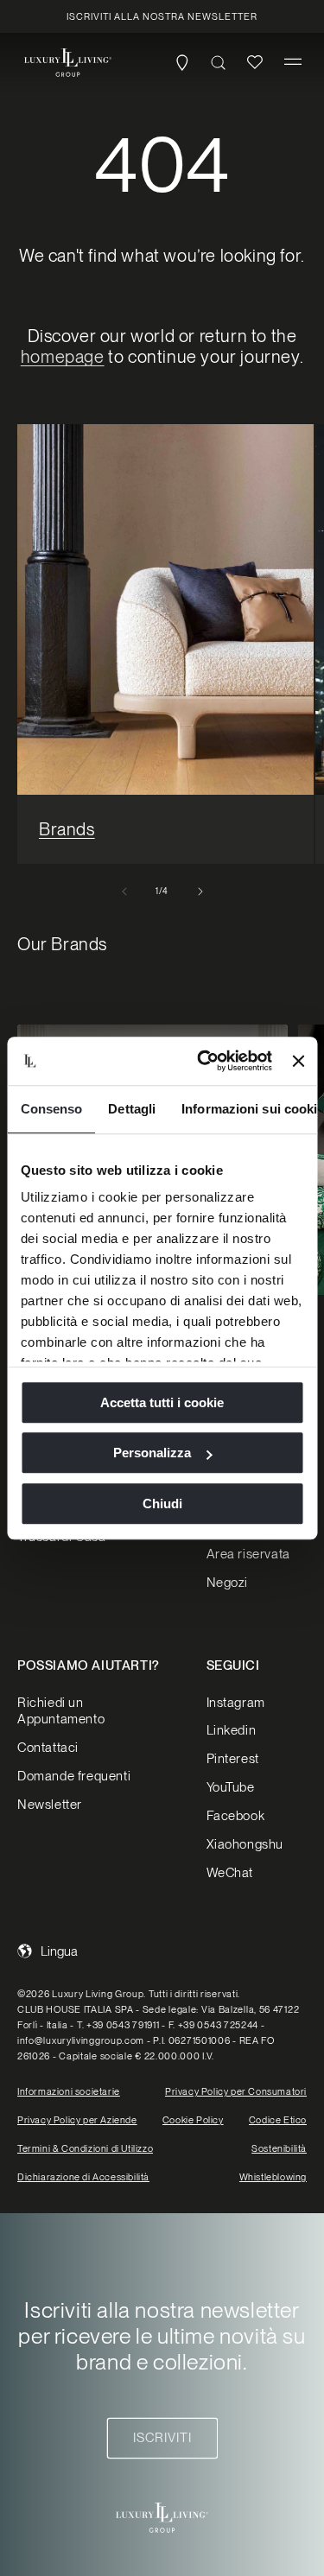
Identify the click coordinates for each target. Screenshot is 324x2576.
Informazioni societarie (69, 2091)
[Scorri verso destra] (200, 891)
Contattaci (48, 1748)
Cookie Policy (193, 2120)
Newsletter (50, 1805)
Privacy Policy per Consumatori (236, 2091)
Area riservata (248, 1554)
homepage (63, 357)
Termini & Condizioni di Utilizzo (85, 2148)
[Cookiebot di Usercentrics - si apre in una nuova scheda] (203, 1061)
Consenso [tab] (51, 1109)
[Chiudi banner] (298, 1061)
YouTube (231, 1787)
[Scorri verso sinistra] (124, 891)
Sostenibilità (279, 2148)
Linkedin (232, 1730)
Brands (67, 829)
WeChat (230, 1873)
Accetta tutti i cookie (162, 1402)
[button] (293, 62)
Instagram (236, 1703)
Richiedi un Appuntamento (61, 1711)
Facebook (236, 1816)
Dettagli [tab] (132, 1109)
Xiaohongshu (245, 1844)
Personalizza (152, 1453)
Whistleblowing (273, 2177)
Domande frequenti (74, 1776)
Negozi (228, 1583)
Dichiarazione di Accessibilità (83, 2177)
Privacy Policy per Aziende (77, 2120)
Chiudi (162, 1504)
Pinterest (233, 1759)
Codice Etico (278, 2120)
